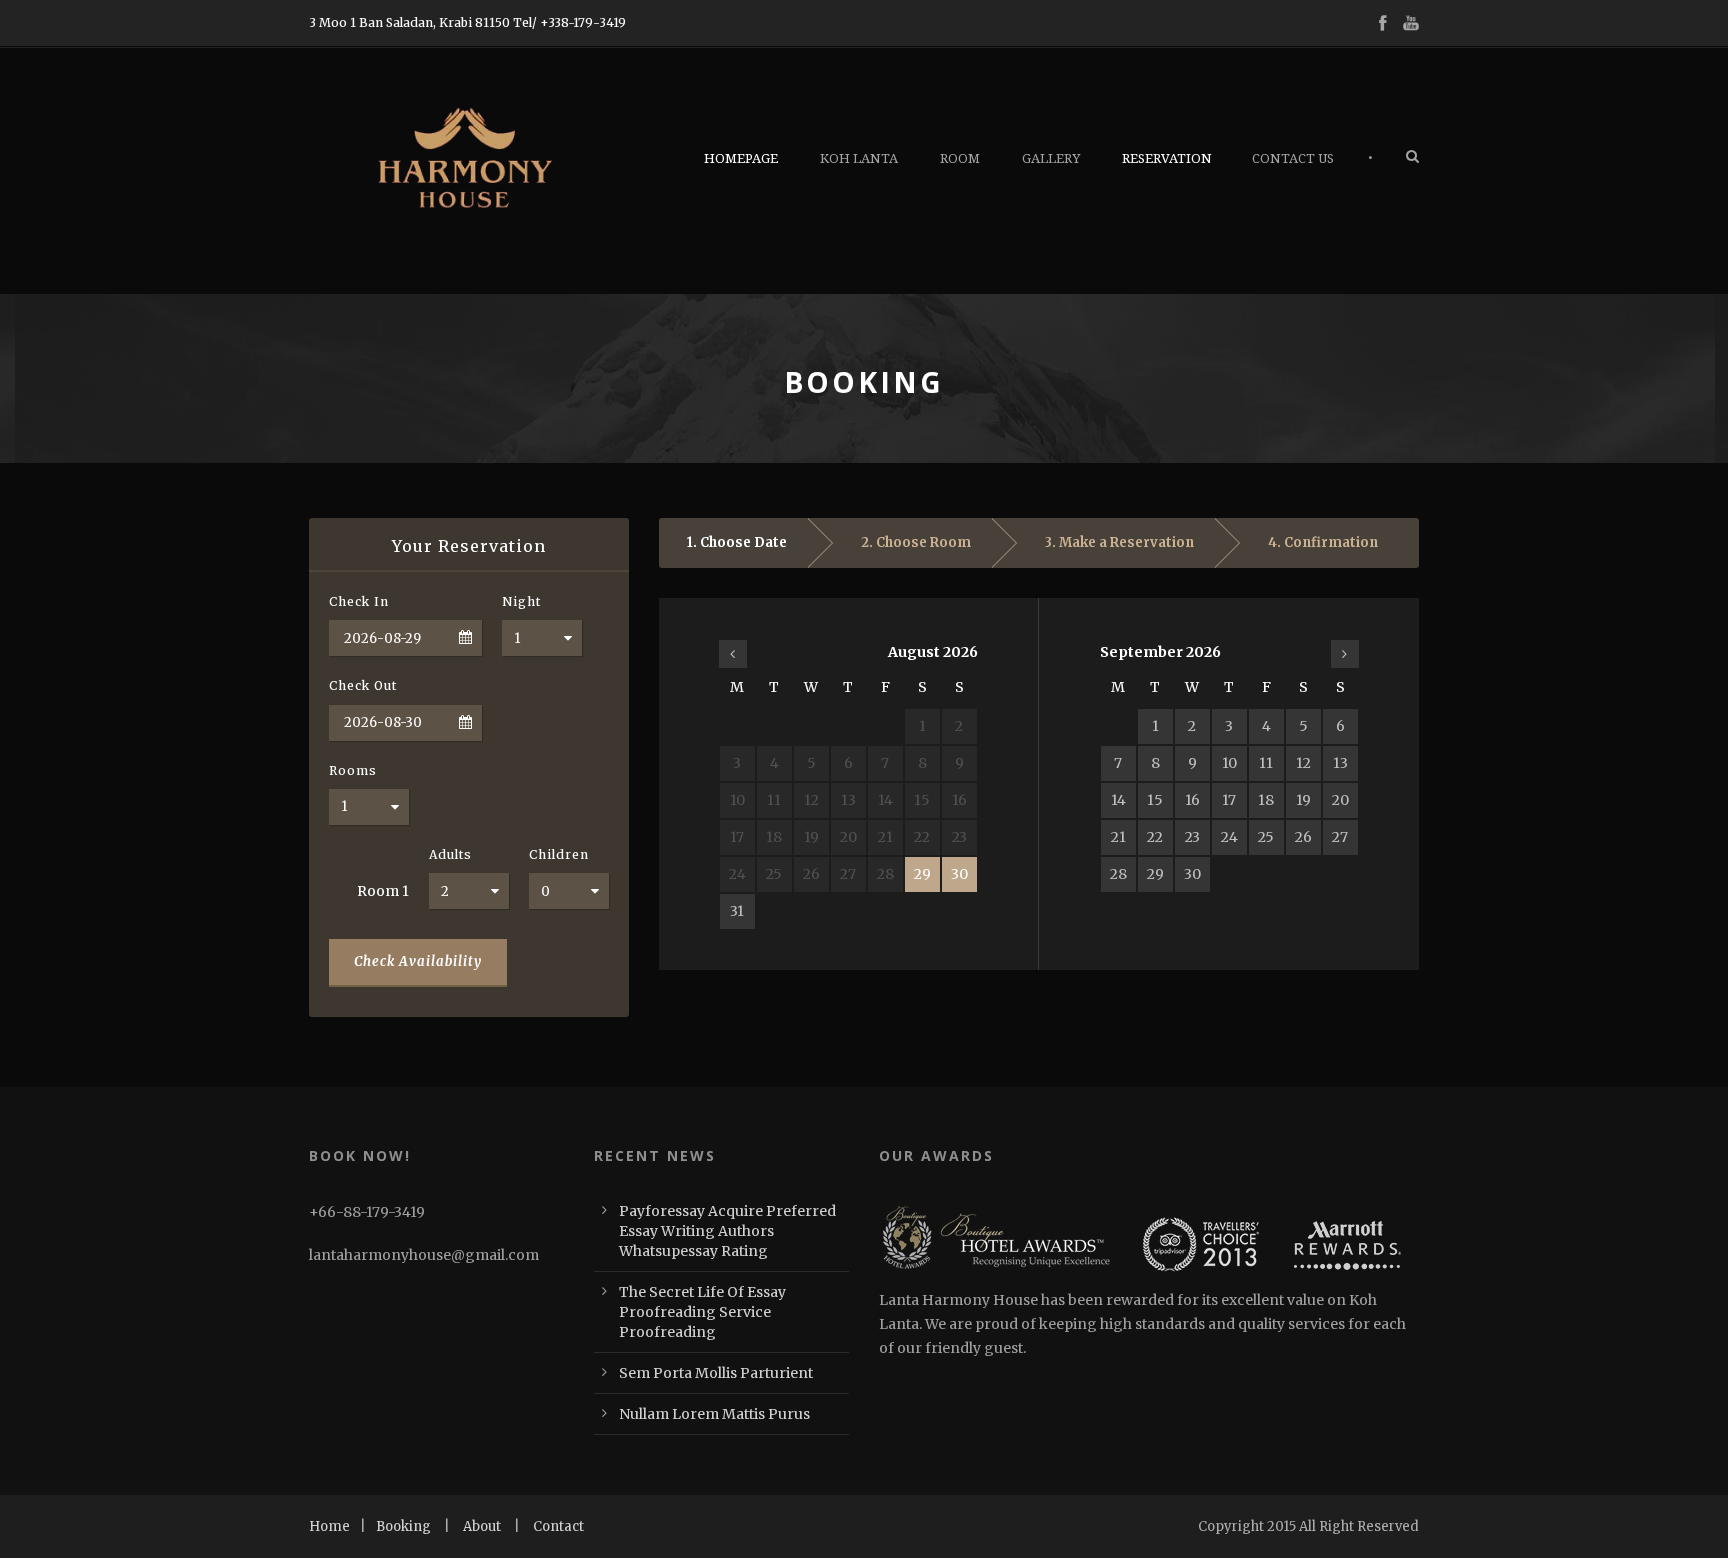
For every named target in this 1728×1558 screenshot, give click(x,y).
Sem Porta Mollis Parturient (716, 1373)
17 (1229, 800)
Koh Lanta (859, 158)
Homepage (741, 158)
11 (1266, 763)
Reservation (1167, 158)
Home (329, 1526)
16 (1192, 800)
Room (960, 158)
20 (1340, 800)
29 (922, 874)
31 (737, 911)
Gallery (1051, 158)
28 (1118, 874)
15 (1155, 800)
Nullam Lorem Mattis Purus (714, 1414)
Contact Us (1293, 158)
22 (1155, 837)
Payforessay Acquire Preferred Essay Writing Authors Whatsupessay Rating (727, 1231)
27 (1340, 837)
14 (1118, 800)
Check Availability (418, 961)
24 (1229, 837)
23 (1192, 837)
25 (1266, 837)
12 (1303, 763)
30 (959, 874)
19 (1303, 800)
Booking (403, 1526)
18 (1266, 800)
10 (1229, 763)
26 (1303, 837)
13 (1340, 763)
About (482, 1526)
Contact (558, 1526)
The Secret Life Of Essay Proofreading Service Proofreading (702, 1312)
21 (1118, 837)
